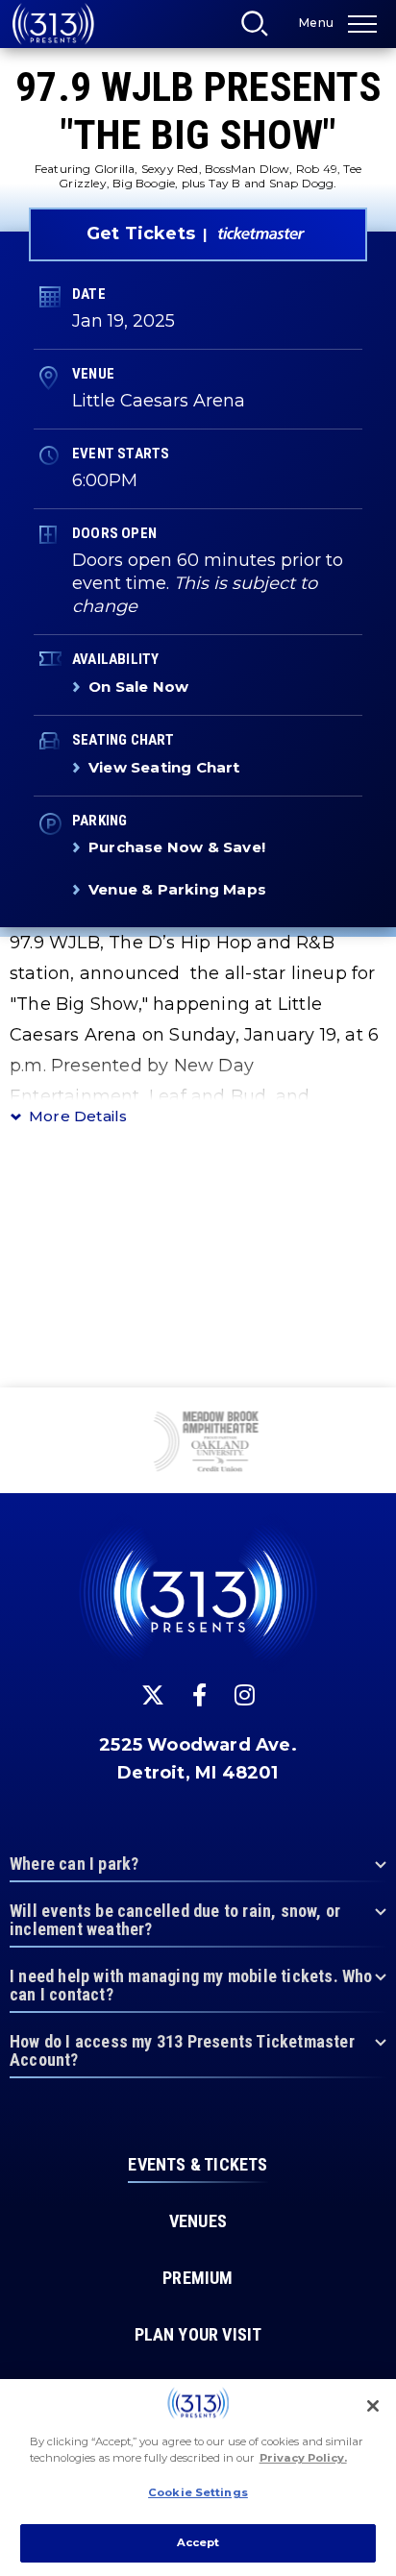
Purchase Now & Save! (177, 847)
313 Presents (53, 24)
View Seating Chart (164, 767)
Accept (198, 2542)
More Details (78, 1116)
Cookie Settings (198, 2492)
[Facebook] (199, 1695)
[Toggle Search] (260, 29)
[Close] (373, 2406)
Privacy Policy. (303, 2458)
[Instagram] (245, 1695)
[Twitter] (153, 1695)
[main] (198, 694)
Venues (198, 2221)
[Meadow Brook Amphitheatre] (198, 1443)
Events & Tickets (198, 2165)
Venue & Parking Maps (177, 889)
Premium (198, 2278)
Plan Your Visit (198, 2335)
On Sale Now (138, 687)
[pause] (374, 1412)
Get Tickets (141, 233)
